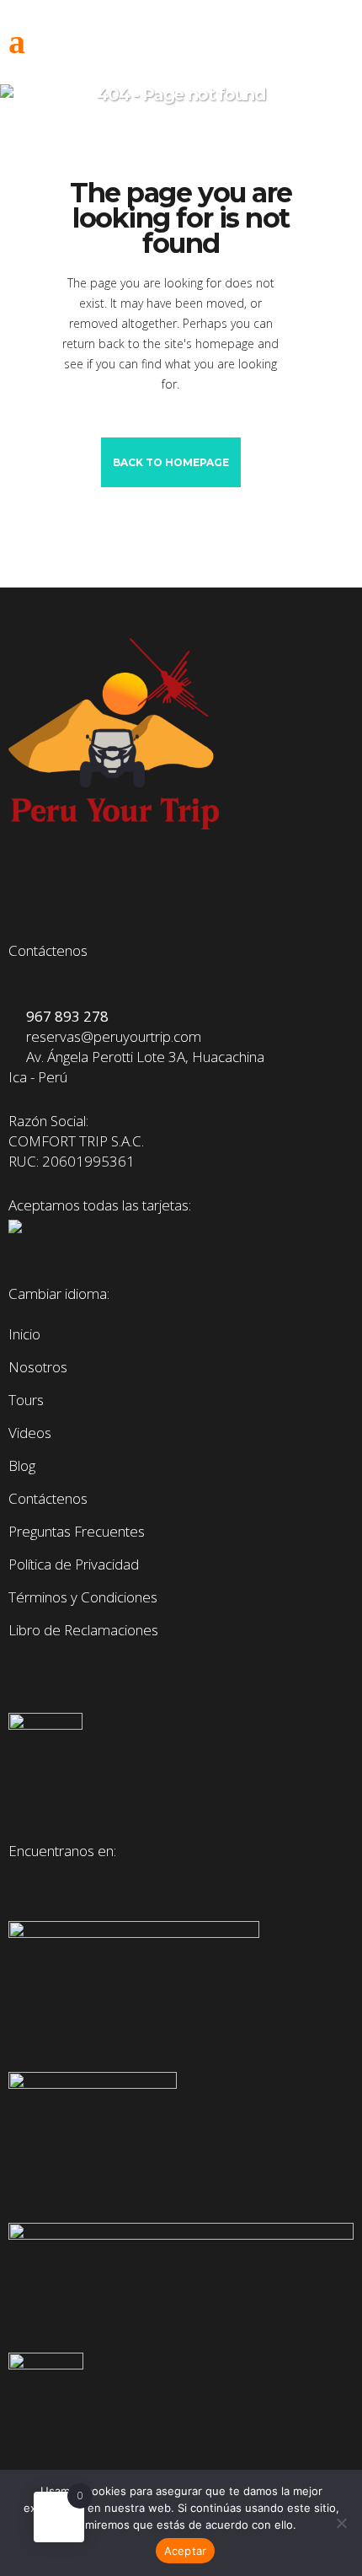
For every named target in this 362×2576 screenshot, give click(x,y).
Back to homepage (171, 462)
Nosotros (38, 1367)
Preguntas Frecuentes (77, 1532)
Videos (30, 1433)
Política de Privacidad (74, 1564)
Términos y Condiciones (83, 1597)
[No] (341, 2523)
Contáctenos (48, 1499)
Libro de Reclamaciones (83, 1630)
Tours (26, 1400)
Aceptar (186, 2551)
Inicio (24, 1334)
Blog (22, 1466)
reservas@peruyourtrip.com (110, 1036)
